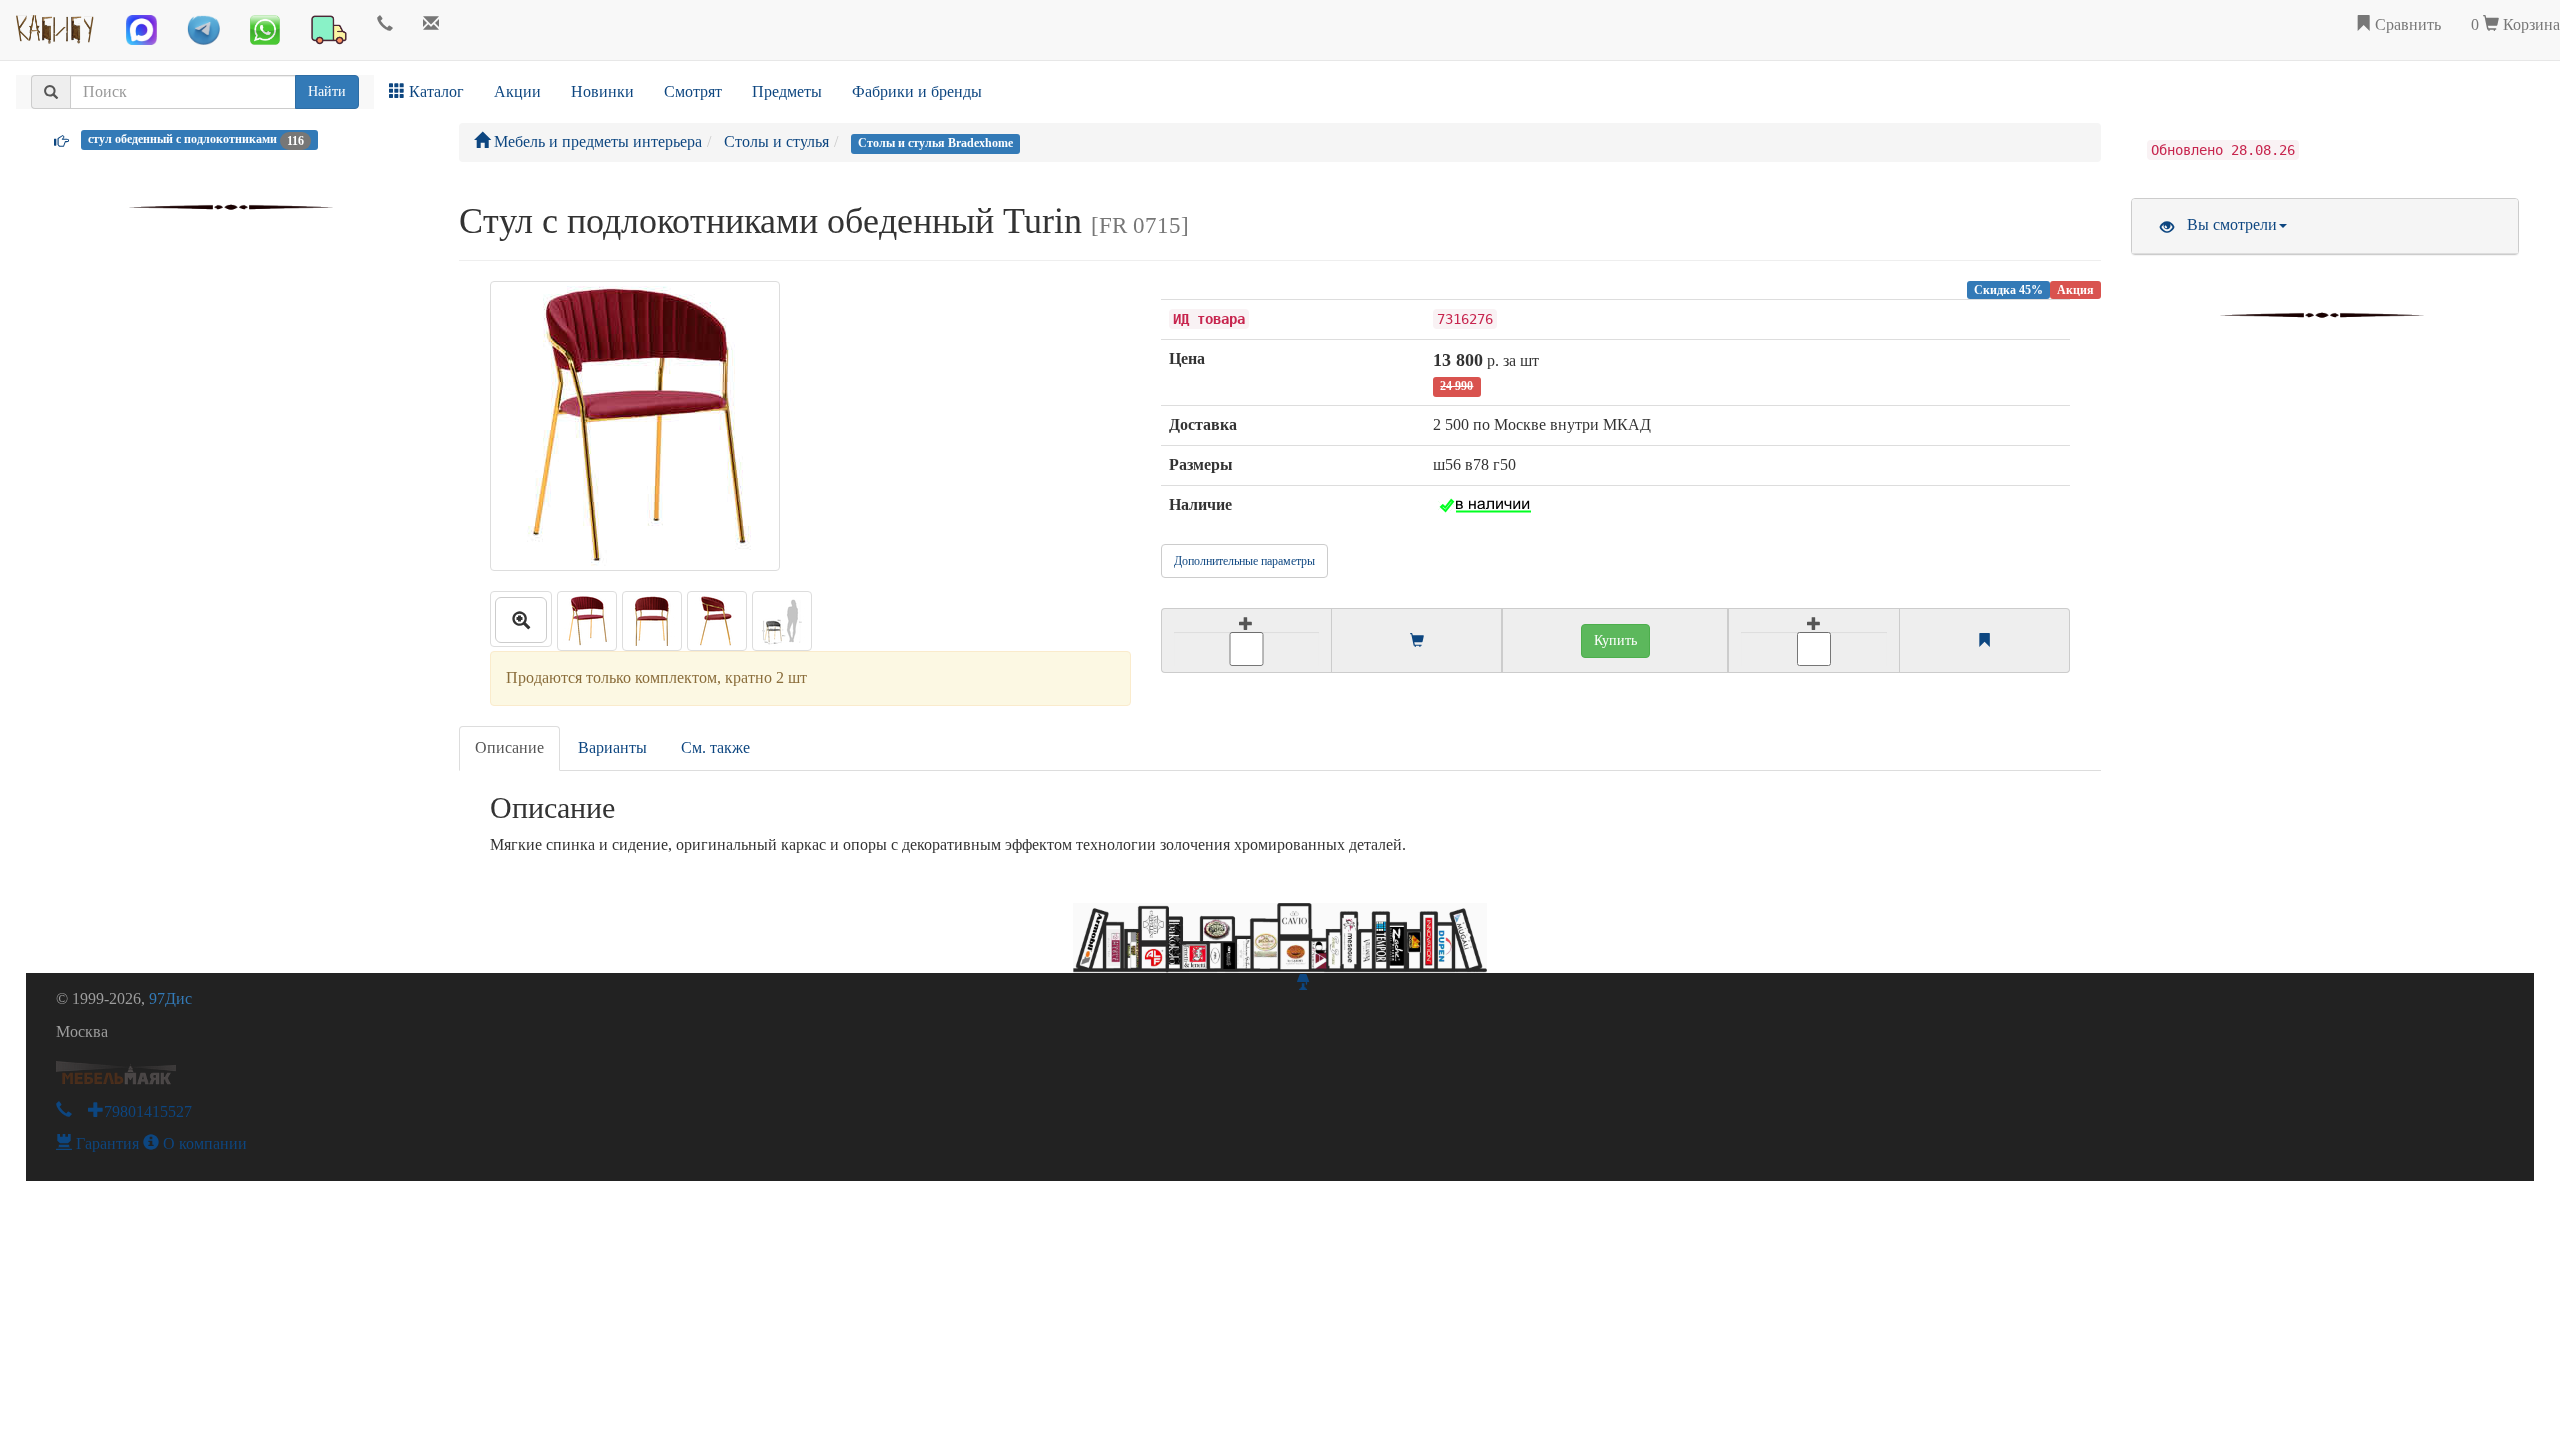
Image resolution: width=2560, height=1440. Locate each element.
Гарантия (105, 1143)
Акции (517, 91)
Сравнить (2406, 24)
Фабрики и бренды (917, 91)
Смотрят (693, 91)
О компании (203, 1143)
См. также (715, 747)
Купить (1615, 640)
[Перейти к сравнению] (1984, 641)
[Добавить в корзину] (1246, 640)
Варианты (612, 747)
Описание (509, 747)
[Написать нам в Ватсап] (265, 30)
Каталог (434, 91)
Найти (327, 91)
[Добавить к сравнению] (1813, 640)
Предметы (787, 91)
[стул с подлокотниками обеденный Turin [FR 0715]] (521, 619)
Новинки (602, 91)
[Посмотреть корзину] (1417, 641)
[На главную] (55, 25)
